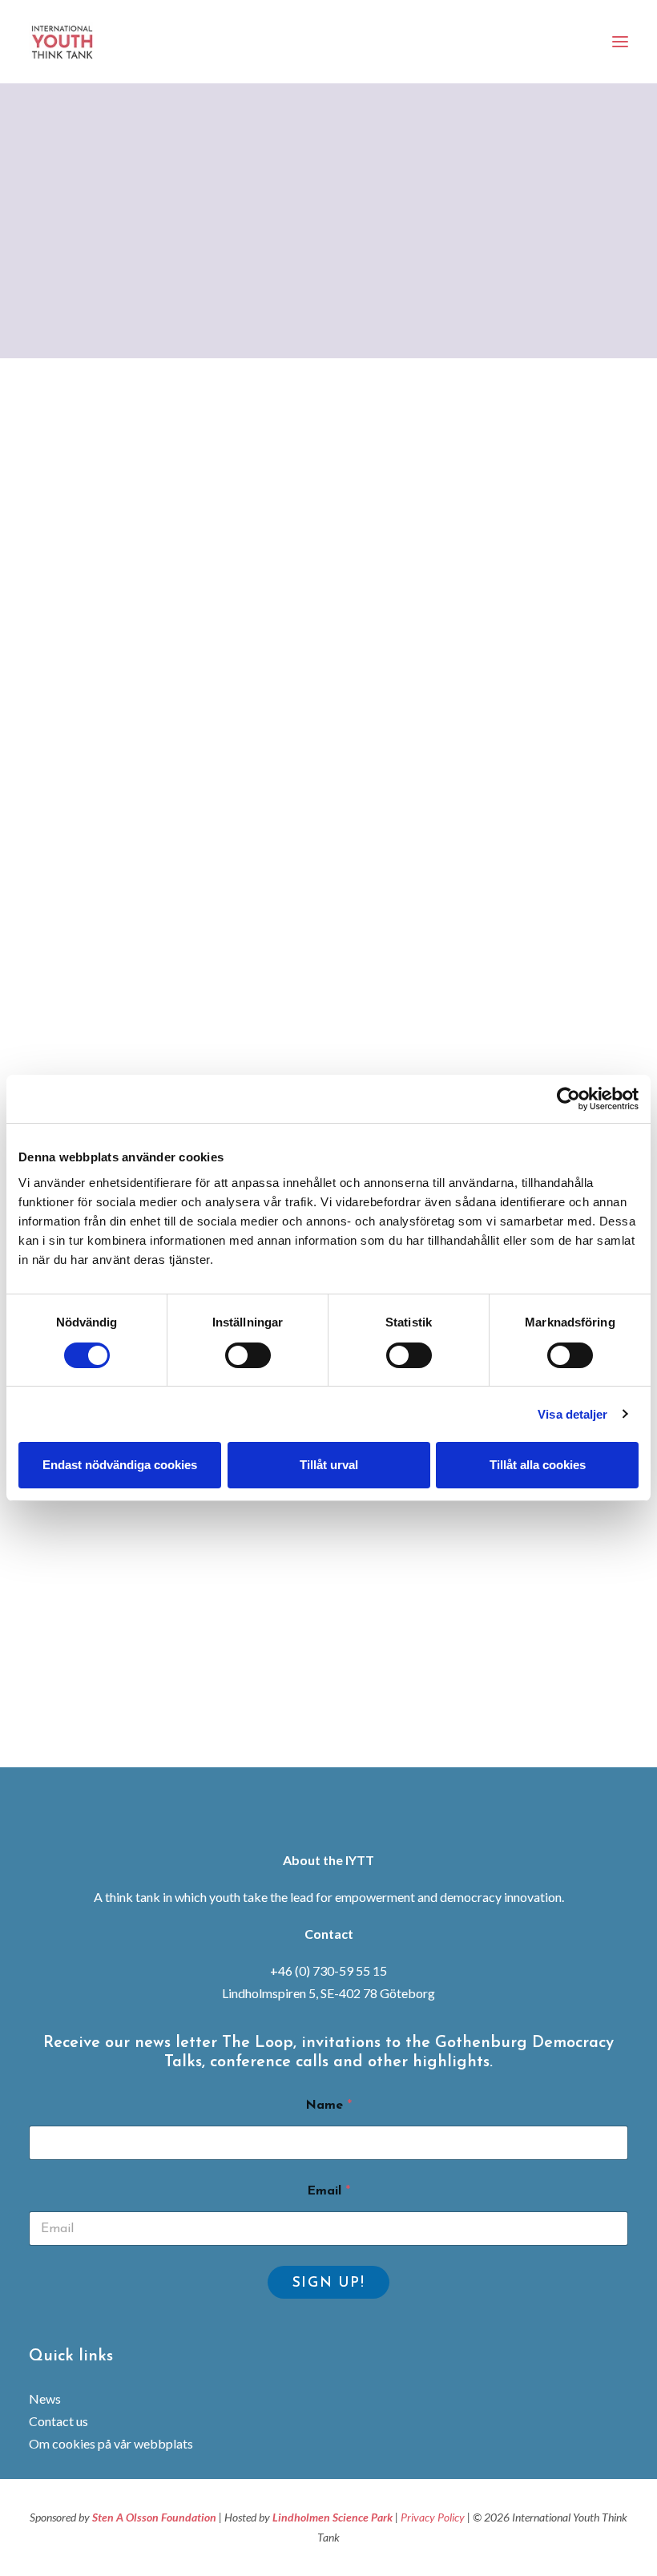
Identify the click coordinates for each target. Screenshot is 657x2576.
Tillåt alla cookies (538, 1465)
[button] (620, 42)
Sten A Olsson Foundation (154, 2517)
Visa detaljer (572, 1414)
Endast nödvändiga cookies (120, 1465)
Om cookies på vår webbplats (111, 2443)
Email (328, 2191)
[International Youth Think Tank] (64, 42)
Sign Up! (329, 2283)
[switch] (248, 1355)
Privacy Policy (433, 2517)
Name (328, 2106)
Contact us (58, 2421)
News (45, 2398)
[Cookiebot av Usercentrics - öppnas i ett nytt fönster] (568, 1099)
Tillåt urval (329, 1465)
